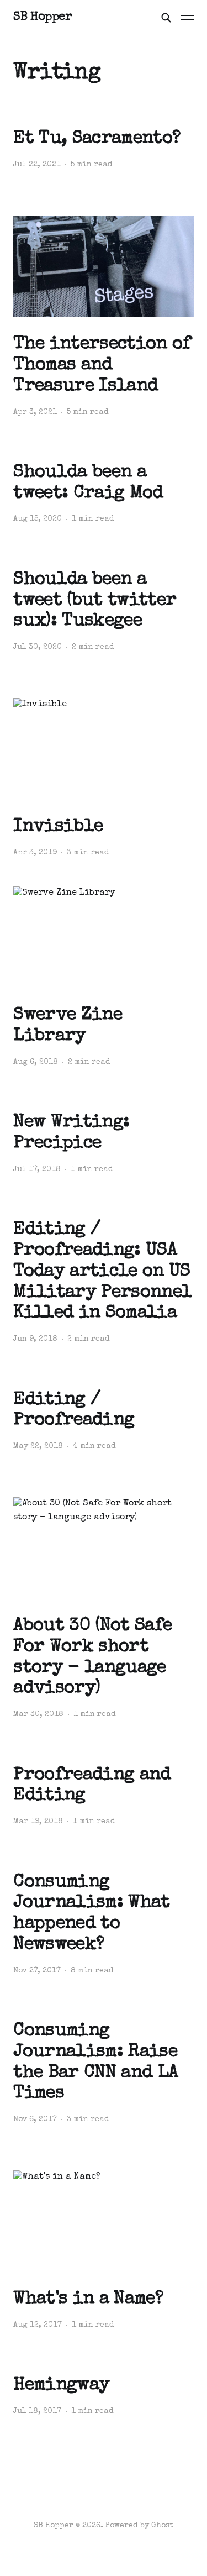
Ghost (162, 2526)
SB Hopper (43, 18)
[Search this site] (166, 18)
